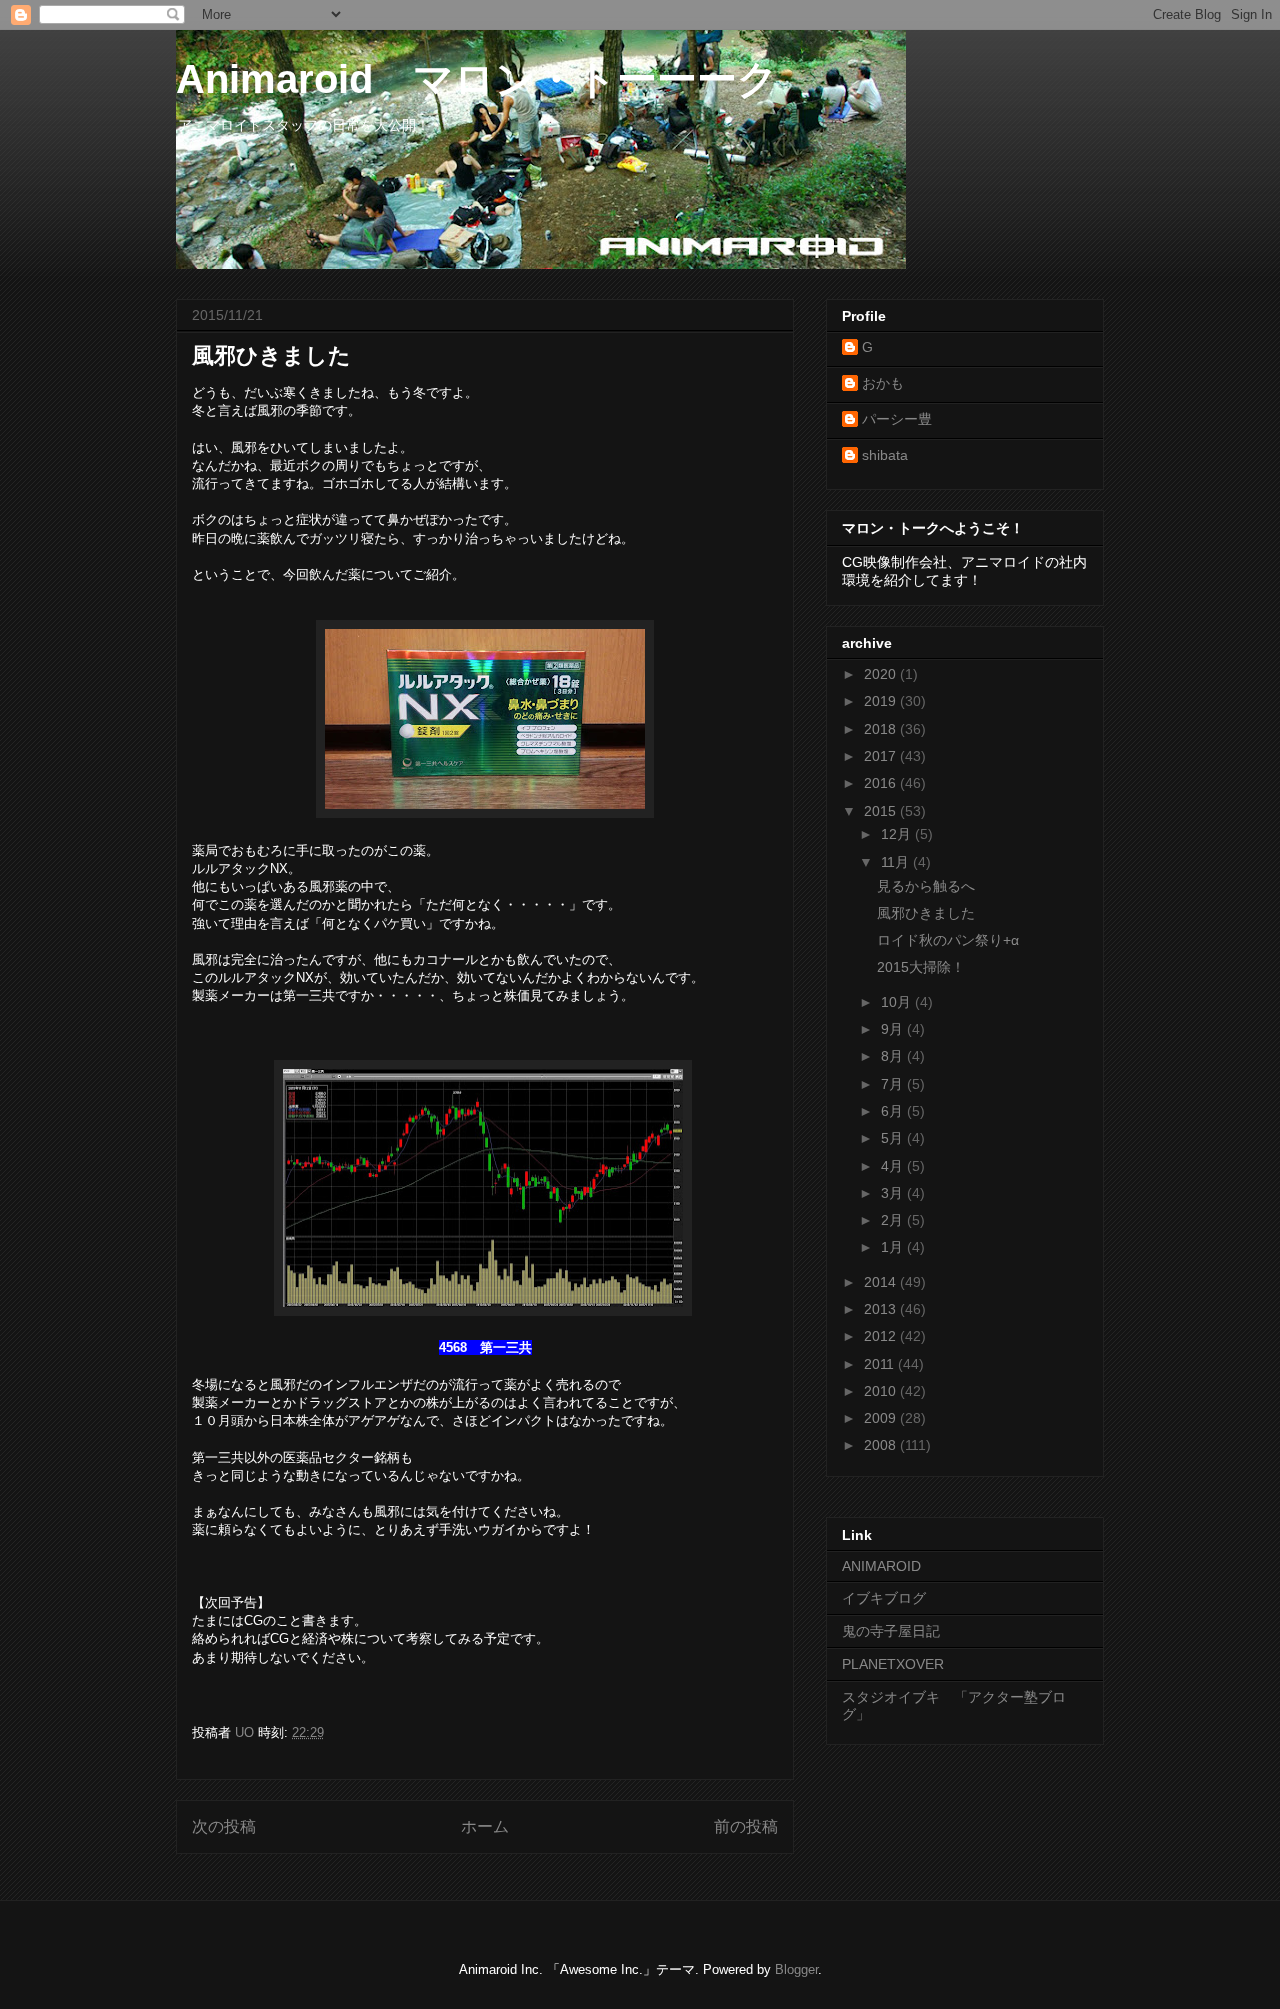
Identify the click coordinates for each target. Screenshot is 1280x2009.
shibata (885, 455)
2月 (894, 1220)
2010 (882, 1391)
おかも (883, 383)
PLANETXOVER (893, 1664)
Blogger (796, 1969)
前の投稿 (746, 1826)
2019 (882, 701)
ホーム (485, 1826)
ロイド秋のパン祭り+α (948, 940)
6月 (894, 1111)
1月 (894, 1247)
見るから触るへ (926, 886)
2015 (882, 811)
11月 (897, 862)
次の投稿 (224, 1826)
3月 (894, 1193)
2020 (882, 674)
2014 (882, 1282)
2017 (882, 756)
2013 (882, 1309)
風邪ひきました (926, 913)
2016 (882, 783)
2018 (882, 729)
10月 (898, 1002)
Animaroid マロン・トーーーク (477, 79)
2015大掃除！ (921, 967)
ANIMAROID (881, 1566)
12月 (898, 834)
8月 (894, 1056)
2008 (882, 1445)
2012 (882, 1336)
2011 (881, 1364)
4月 (894, 1166)
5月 (894, 1138)
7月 (894, 1084)
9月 (894, 1029)
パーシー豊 (897, 419)
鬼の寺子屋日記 (891, 1631)
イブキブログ (884, 1598)
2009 (882, 1418)
